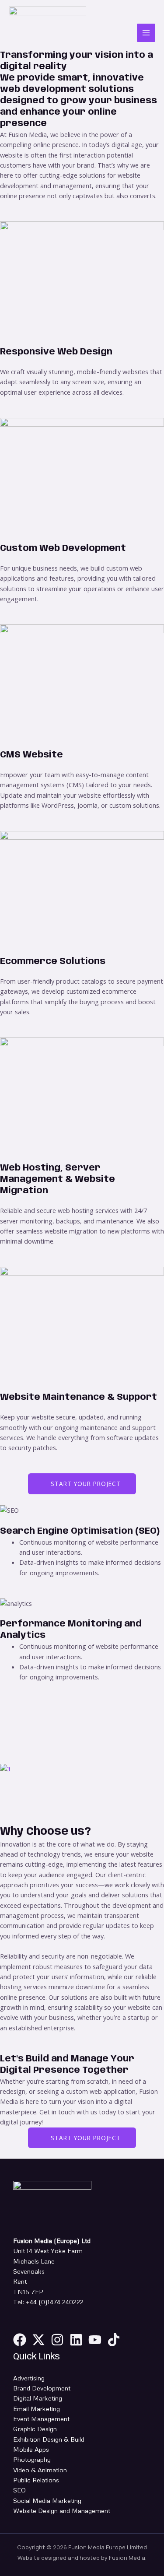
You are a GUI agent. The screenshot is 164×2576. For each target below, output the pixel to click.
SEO (19, 2490)
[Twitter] (38, 2340)
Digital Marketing (38, 2398)
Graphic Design (35, 2429)
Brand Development (42, 2388)
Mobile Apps (31, 2449)
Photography (32, 2459)
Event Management (41, 2418)
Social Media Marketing (47, 2500)
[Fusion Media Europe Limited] (47, 33)
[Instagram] (57, 2340)
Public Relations (36, 2480)
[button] (82, 1800)
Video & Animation (40, 2470)
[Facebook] (20, 2340)
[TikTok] (114, 2340)
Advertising (29, 2378)
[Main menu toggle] (146, 33)
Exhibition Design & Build (49, 2439)
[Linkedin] (76, 2340)
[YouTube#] (95, 2340)
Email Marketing (37, 2408)
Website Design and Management (62, 2510)
